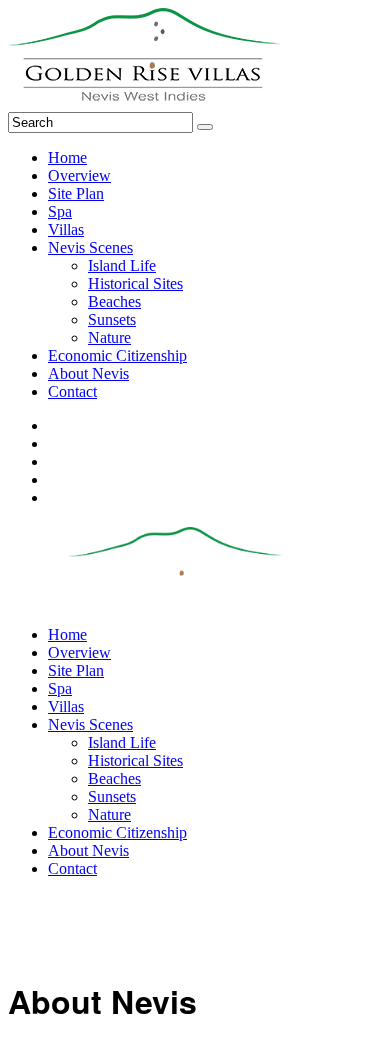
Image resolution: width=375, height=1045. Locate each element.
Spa (60, 211)
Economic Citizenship (117, 355)
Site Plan (76, 193)
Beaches (114, 301)
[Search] (205, 127)
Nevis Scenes (90, 247)
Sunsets (112, 319)
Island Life (122, 265)
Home (67, 157)
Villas (66, 229)
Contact (72, 391)
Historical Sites (135, 283)
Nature (109, 337)
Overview (79, 175)
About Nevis (88, 373)
